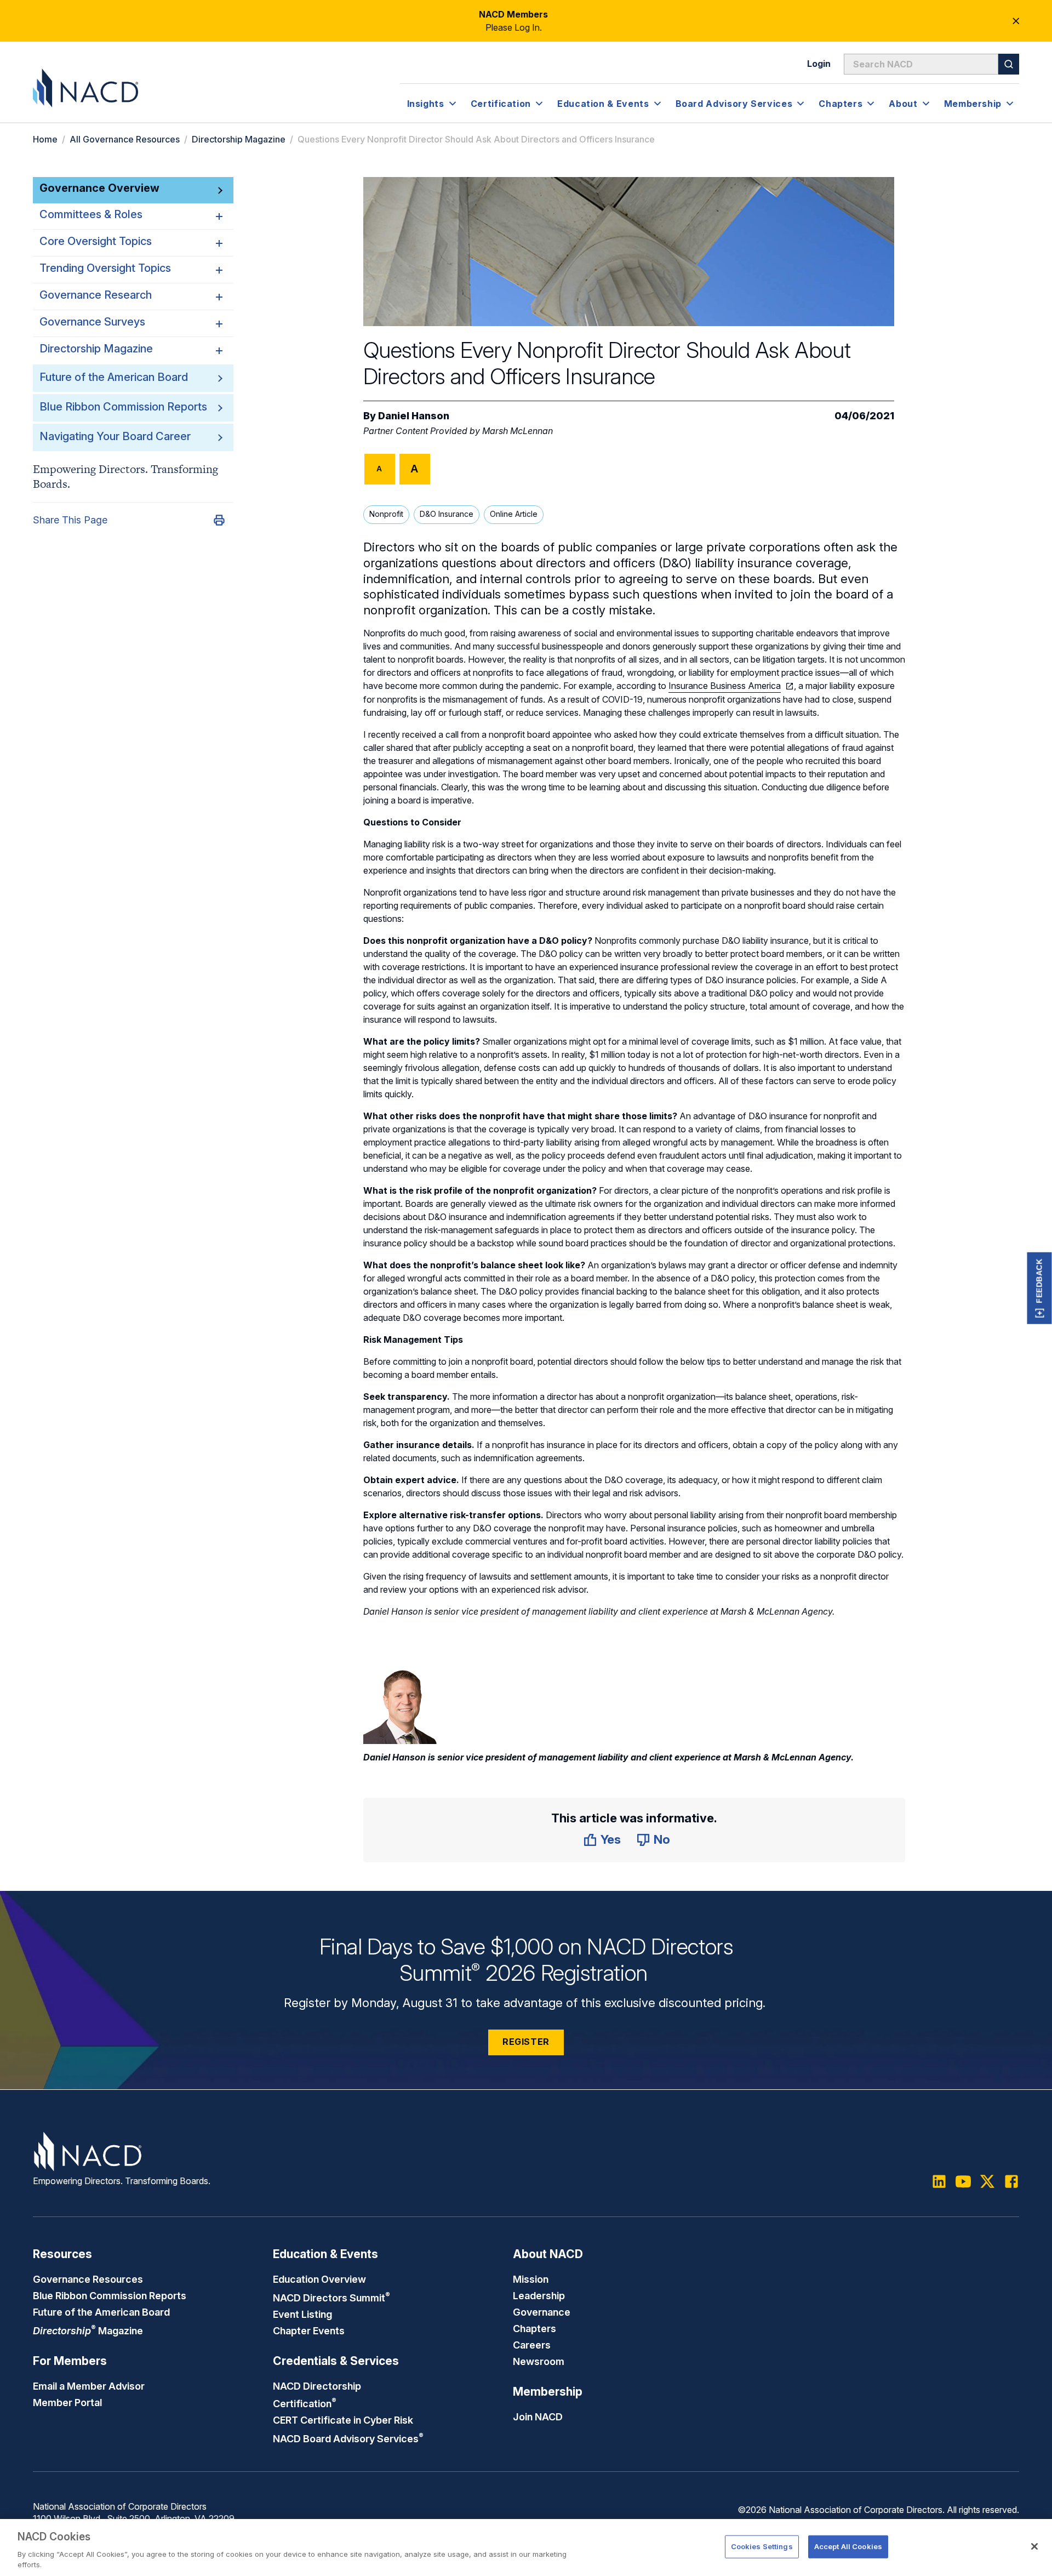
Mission (531, 2279)
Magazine (88, 2330)
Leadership (539, 2295)
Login (819, 64)
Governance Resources (88, 2279)
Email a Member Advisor (89, 2386)
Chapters (534, 2328)
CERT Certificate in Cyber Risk (343, 2420)
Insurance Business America (725, 686)
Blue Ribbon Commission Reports (123, 407)
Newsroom (539, 2361)
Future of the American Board (114, 377)
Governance (542, 2312)
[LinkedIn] (939, 2181)
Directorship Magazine (239, 139)
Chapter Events (309, 2330)
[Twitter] (987, 2181)
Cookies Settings (762, 2546)
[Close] (1034, 2546)
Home (45, 139)
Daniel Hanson (414, 416)
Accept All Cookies (848, 2546)
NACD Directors (331, 2298)
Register (526, 2042)
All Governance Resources (125, 139)
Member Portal (67, 2402)
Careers (532, 2345)
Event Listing (302, 2314)
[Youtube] (963, 2181)
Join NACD (538, 2417)
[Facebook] (1011, 2181)
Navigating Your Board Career (115, 436)
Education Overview (319, 2279)
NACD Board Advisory (348, 2438)
